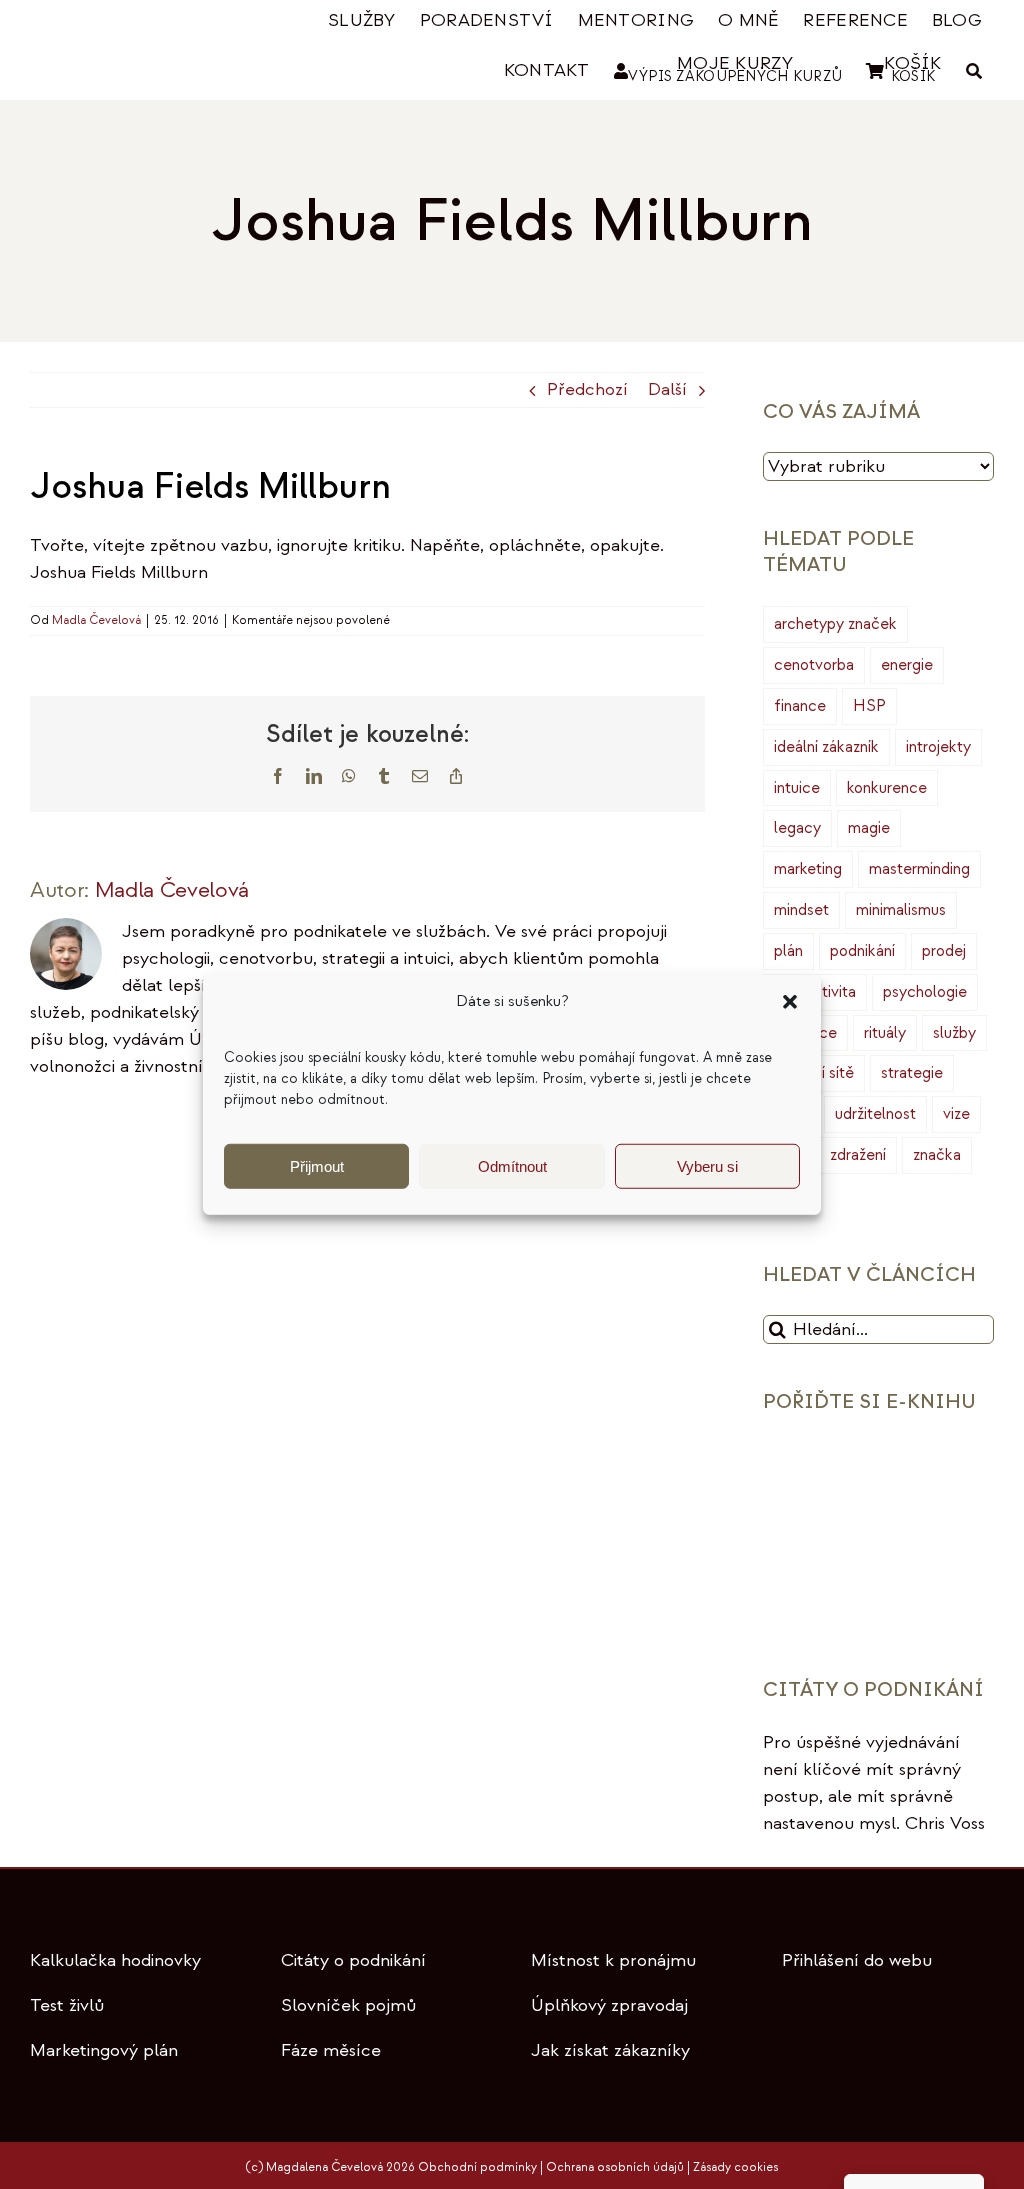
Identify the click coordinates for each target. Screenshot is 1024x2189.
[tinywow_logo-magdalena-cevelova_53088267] (126, 27)
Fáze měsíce (331, 2050)
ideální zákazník (826, 747)
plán (788, 951)
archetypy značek (835, 624)
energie (907, 665)
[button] (790, 1002)
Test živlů (67, 2005)
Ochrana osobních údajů (615, 2167)
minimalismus (901, 910)
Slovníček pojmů (348, 2005)
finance (800, 706)
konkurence (887, 788)
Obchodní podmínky (477, 2167)
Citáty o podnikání (353, 1960)
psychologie (925, 992)
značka (937, 1155)
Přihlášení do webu (857, 1960)
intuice (797, 788)
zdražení (858, 1155)
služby (954, 1033)
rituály (885, 1033)
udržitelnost (875, 1114)
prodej (944, 951)
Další (667, 389)
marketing (808, 869)
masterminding (919, 869)
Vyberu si (707, 1165)
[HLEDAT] (974, 71)
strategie (912, 1073)
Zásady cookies (735, 2167)
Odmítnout (512, 1165)
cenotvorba (814, 665)
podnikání (862, 951)
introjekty (938, 747)
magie (869, 828)
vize (956, 1114)
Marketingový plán (104, 2050)
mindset (801, 910)
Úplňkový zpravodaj (609, 2005)
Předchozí (587, 389)
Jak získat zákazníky (610, 2050)
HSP (869, 706)
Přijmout (317, 1165)
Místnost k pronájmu (613, 1960)
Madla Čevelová (96, 620)
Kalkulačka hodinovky (115, 1960)
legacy (797, 828)
